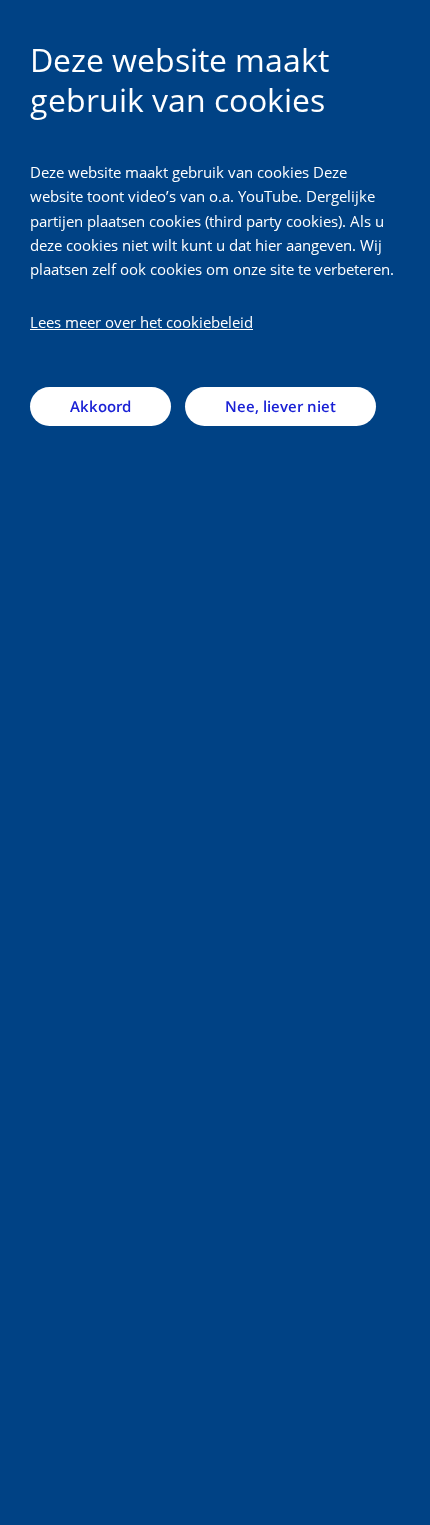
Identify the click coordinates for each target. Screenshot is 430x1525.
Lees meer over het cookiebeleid (141, 322)
